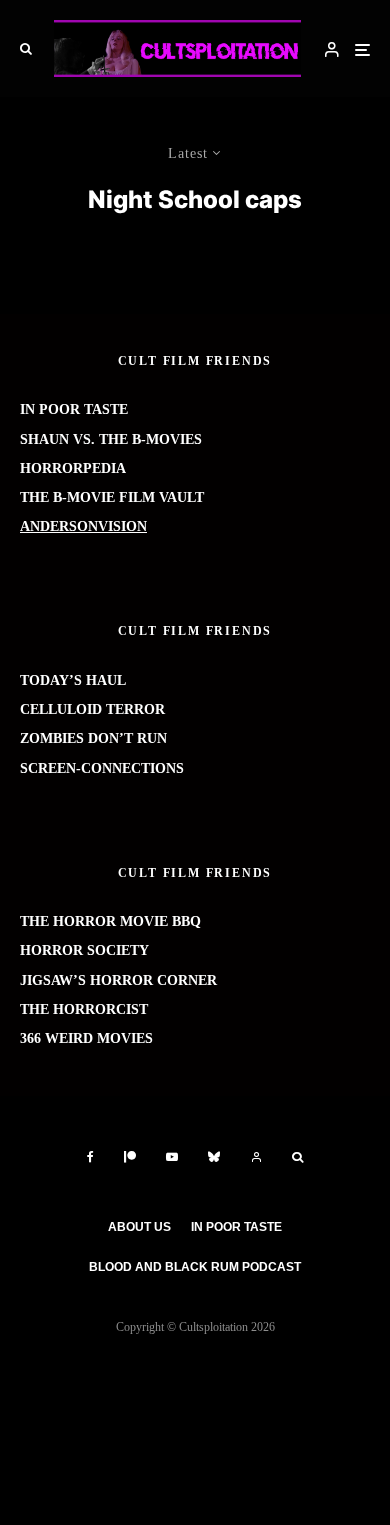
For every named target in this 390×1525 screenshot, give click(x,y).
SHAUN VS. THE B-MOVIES (111, 439)
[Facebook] (90, 1157)
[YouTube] (172, 1157)
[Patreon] (130, 1157)
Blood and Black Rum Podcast (195, 1267)
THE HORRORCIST (84, 1009)
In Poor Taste (236, 1227)
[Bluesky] (214, 1157)
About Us (139, 1227)
